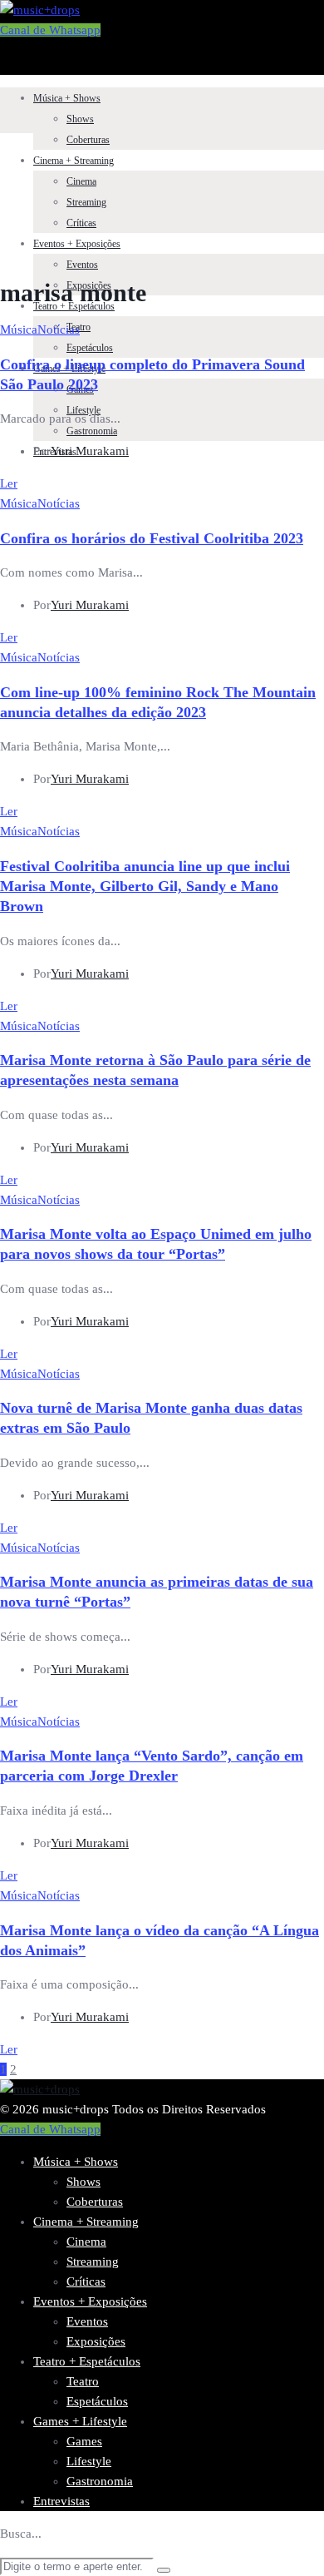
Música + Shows (67, 98)
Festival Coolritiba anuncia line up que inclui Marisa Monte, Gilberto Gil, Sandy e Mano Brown (145, 886)
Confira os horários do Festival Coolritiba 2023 (152, 538)
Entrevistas (61, 2501)
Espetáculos (90, 348)
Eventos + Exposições (77, 244)
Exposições (96, 2341)
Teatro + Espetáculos (74, 306)
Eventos (82, 265)
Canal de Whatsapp (50, 30)
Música (19, 329)
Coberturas (88, 140)
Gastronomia (92, 431)
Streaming (86, 202)
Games (84, 2441)
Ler (9, 483)
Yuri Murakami (90, 451)
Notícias (59, 329)
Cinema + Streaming (74, 161)
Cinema (81, 181)
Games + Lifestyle (80, 2421)
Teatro (83, 2381)
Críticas (81, 223)
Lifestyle (89, 2461)
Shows (80, 119)
